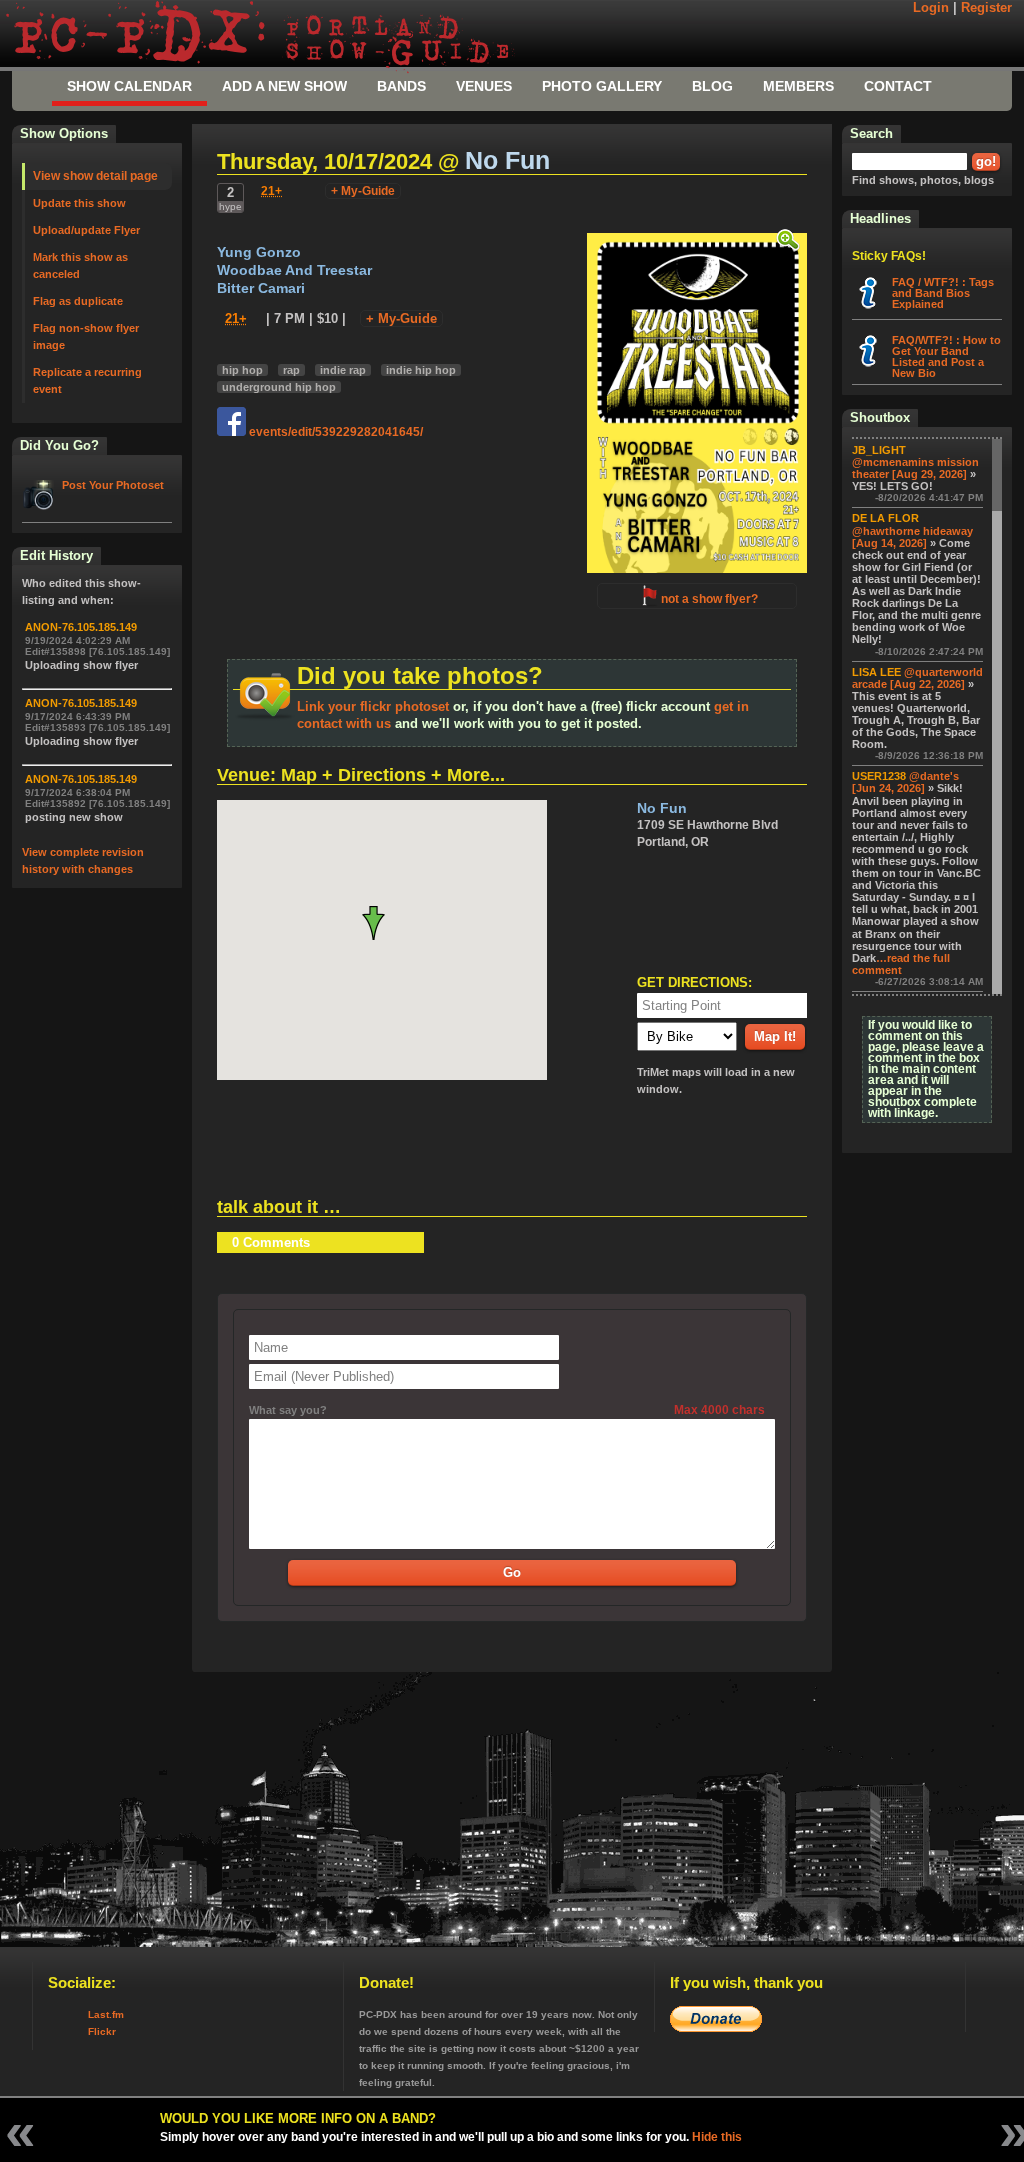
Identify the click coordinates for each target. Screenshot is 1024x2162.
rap (291, 370)
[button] (381, 923)
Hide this (717, 2137)
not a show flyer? (709, 599)
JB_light (879, 450)
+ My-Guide (363, 191)
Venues (484, 86)
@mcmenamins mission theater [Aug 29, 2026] (915, 468)
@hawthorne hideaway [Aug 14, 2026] (912, 537)
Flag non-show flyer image (86, 336)
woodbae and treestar (294, 270)
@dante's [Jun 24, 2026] (905, 782)
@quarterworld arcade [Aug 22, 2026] (917, 678)
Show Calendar (129, 86)
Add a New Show (284, 86)
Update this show (79, 203)
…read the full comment (901, 964)
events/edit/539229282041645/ (334, 432)
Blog (712, 86)
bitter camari (261, 288)
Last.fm (106, 2014)
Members (798, 86)
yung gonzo (259, 252)
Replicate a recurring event (87, 380)
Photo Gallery (602, 86)
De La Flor (885, 518)
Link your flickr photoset (373, 706)
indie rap (343, 370)
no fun (507, 160)
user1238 (879, 776)
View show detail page (95, 176)
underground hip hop (279, 387)
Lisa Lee (876, 672)
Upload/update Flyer (86, 230)
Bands (401, 86)
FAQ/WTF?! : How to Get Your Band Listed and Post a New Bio (946, 356)
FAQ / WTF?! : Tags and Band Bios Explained (943, 293)
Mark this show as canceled (80, 265)
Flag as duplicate (78, 301)
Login (931, 8)
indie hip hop (421, 370)
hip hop (242, 370)
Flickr (102, 2031)
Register (986, 8)
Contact (898, 86)
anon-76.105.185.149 (81, 627)
